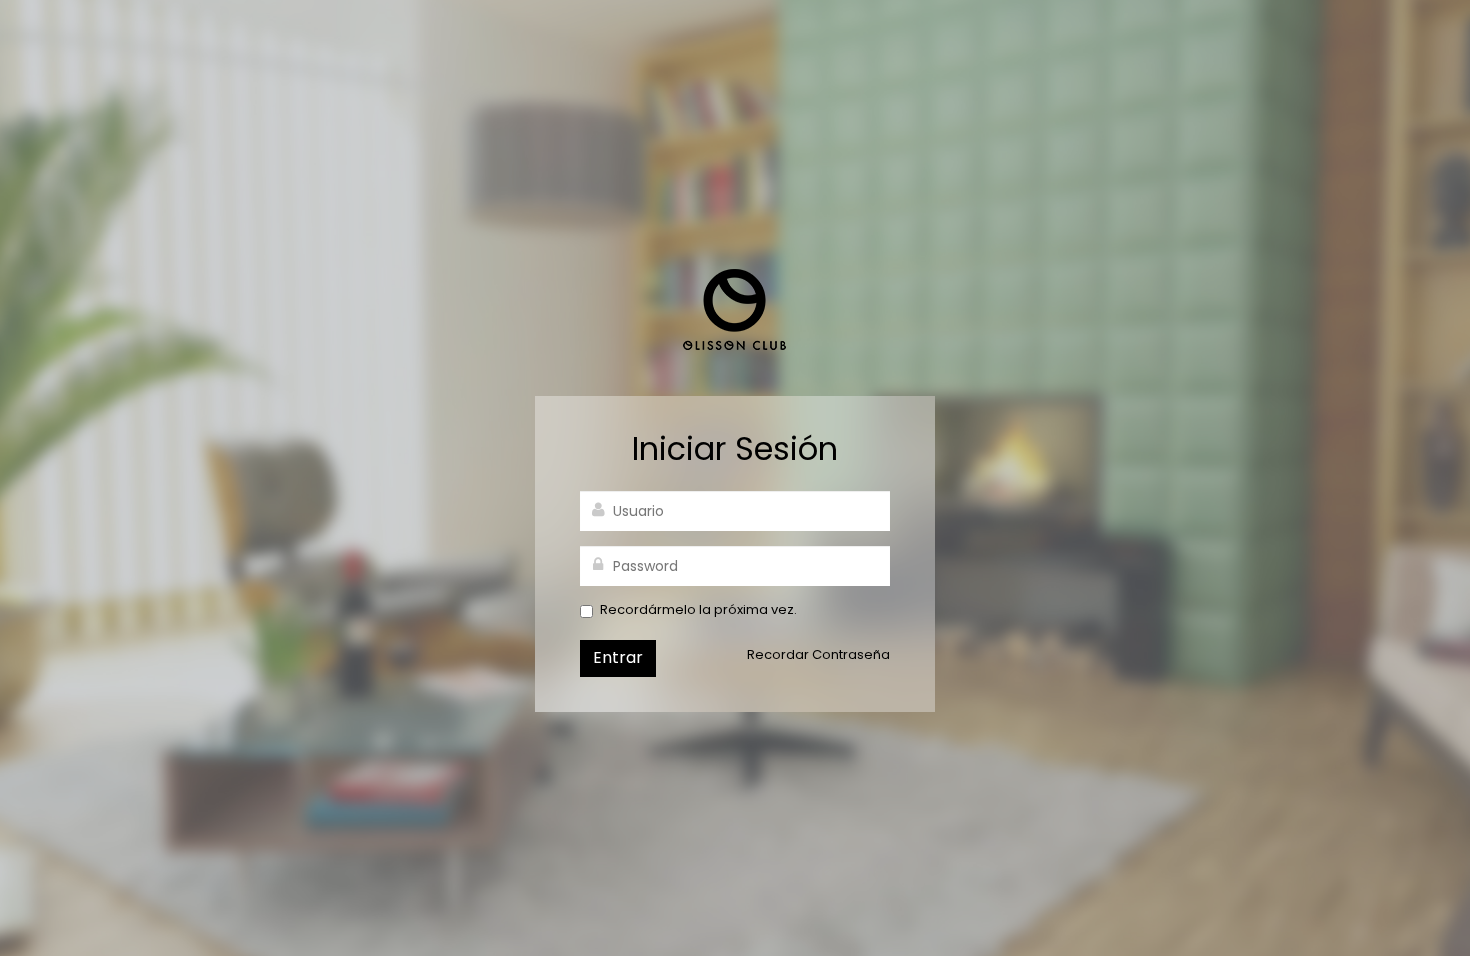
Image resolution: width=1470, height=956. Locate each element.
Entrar (618, 657)
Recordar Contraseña (818, 654)
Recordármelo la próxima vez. (698, 610)
